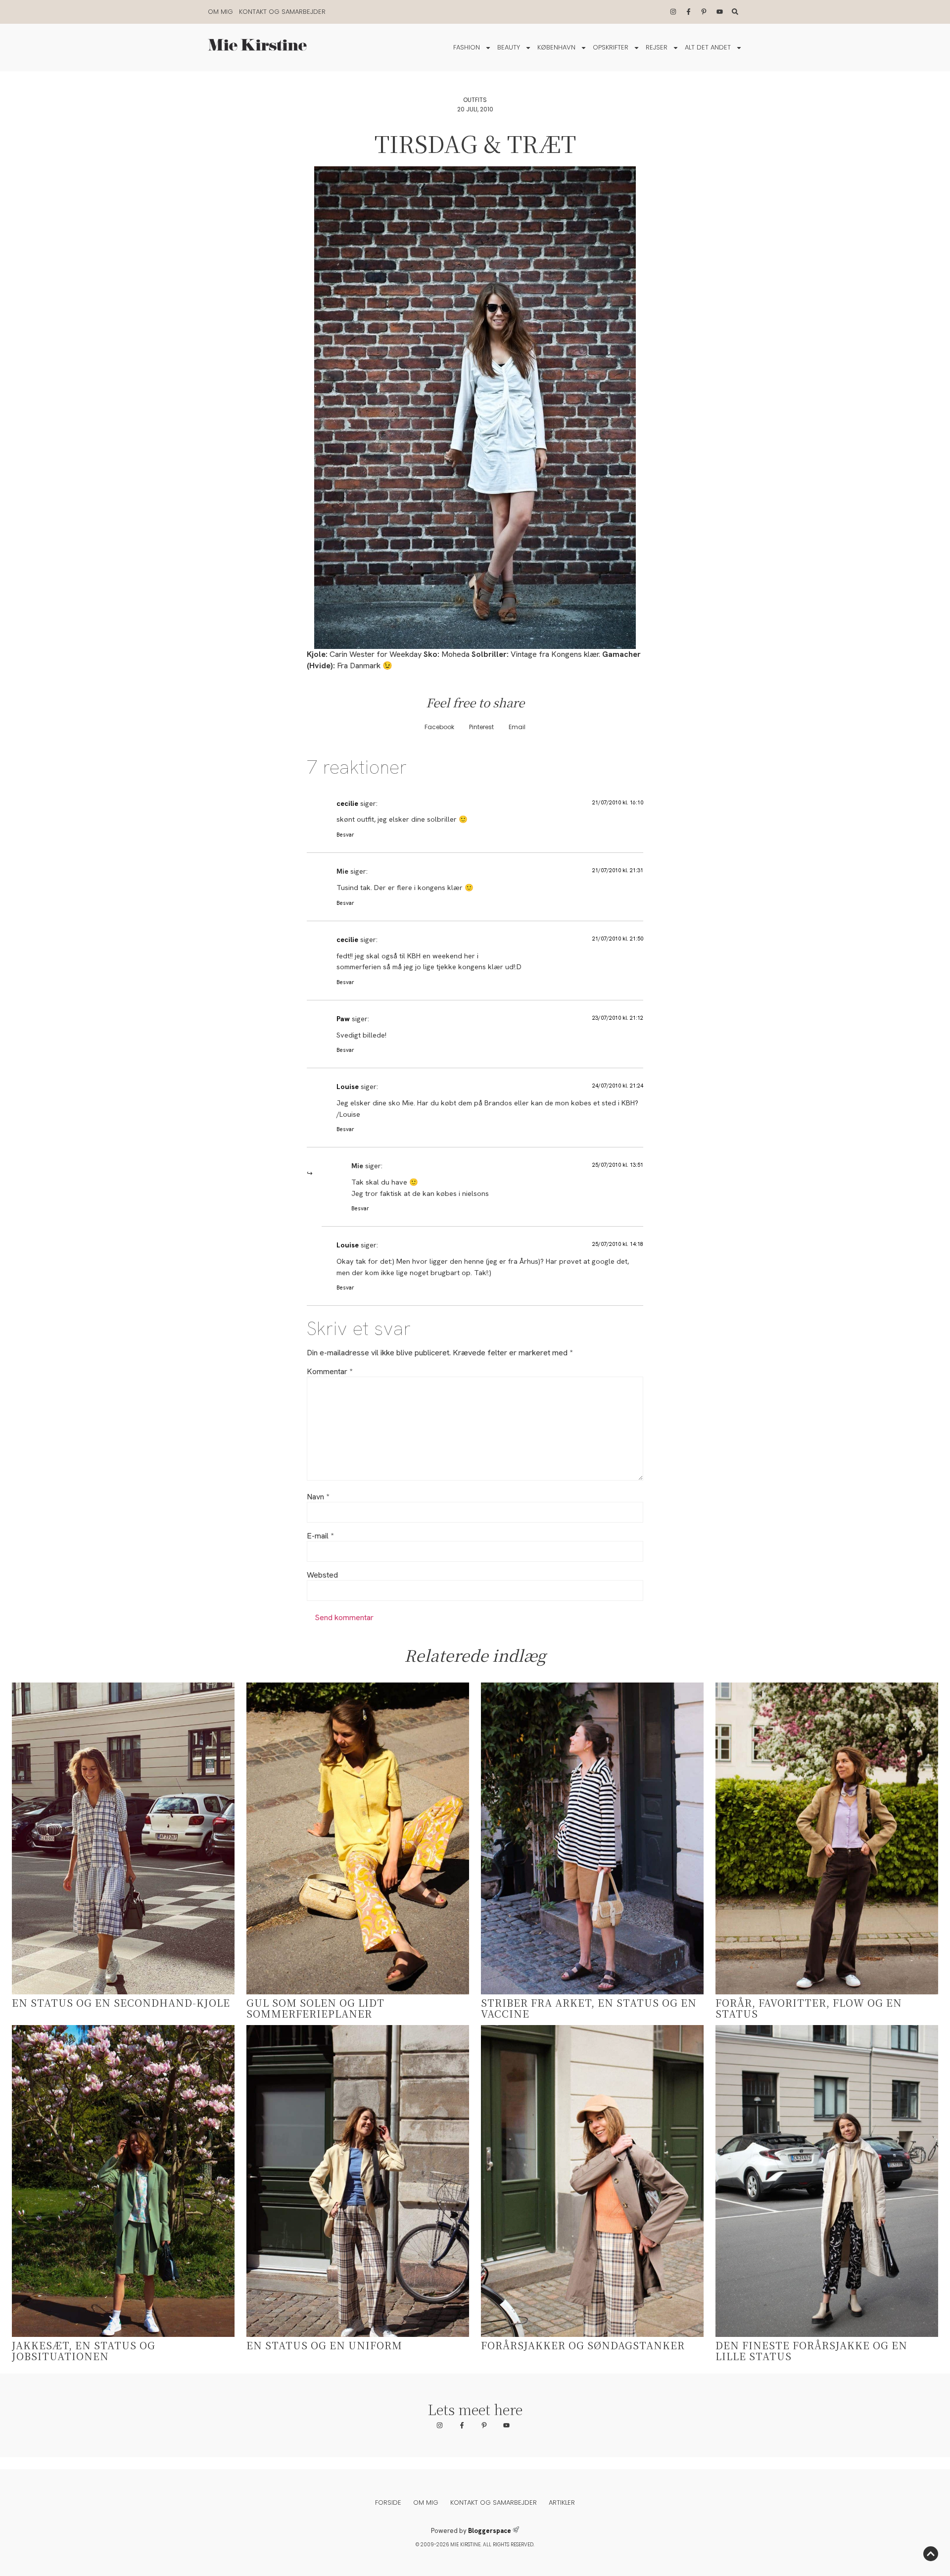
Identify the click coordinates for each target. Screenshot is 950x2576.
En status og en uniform (324, 2345)
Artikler (562, 2502)
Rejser (657, 47)
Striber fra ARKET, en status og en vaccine (589, 2008)
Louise (348, 1087)
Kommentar (330, 1372)
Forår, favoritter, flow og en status (809, 2008)
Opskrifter (611, 47)
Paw (343, 1019)
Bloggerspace (490, 2531)
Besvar (345, 835)
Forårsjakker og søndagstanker (583, 2345)
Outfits (475, 100)
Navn (318, 1497)
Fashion (467, 47)
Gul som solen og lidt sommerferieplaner (315, 2008)
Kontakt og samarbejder (282, 12)
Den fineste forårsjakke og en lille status (811, 2351)
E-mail (320, 1536)
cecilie (347, 803)
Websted (322, 1575)
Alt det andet (708, 47)
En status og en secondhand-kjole (121, 2003)
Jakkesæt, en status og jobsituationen (84, 2351)
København (556, 47)
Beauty (509, 47)
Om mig (220, 12)
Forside (388, 2502)
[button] (439, 727)
